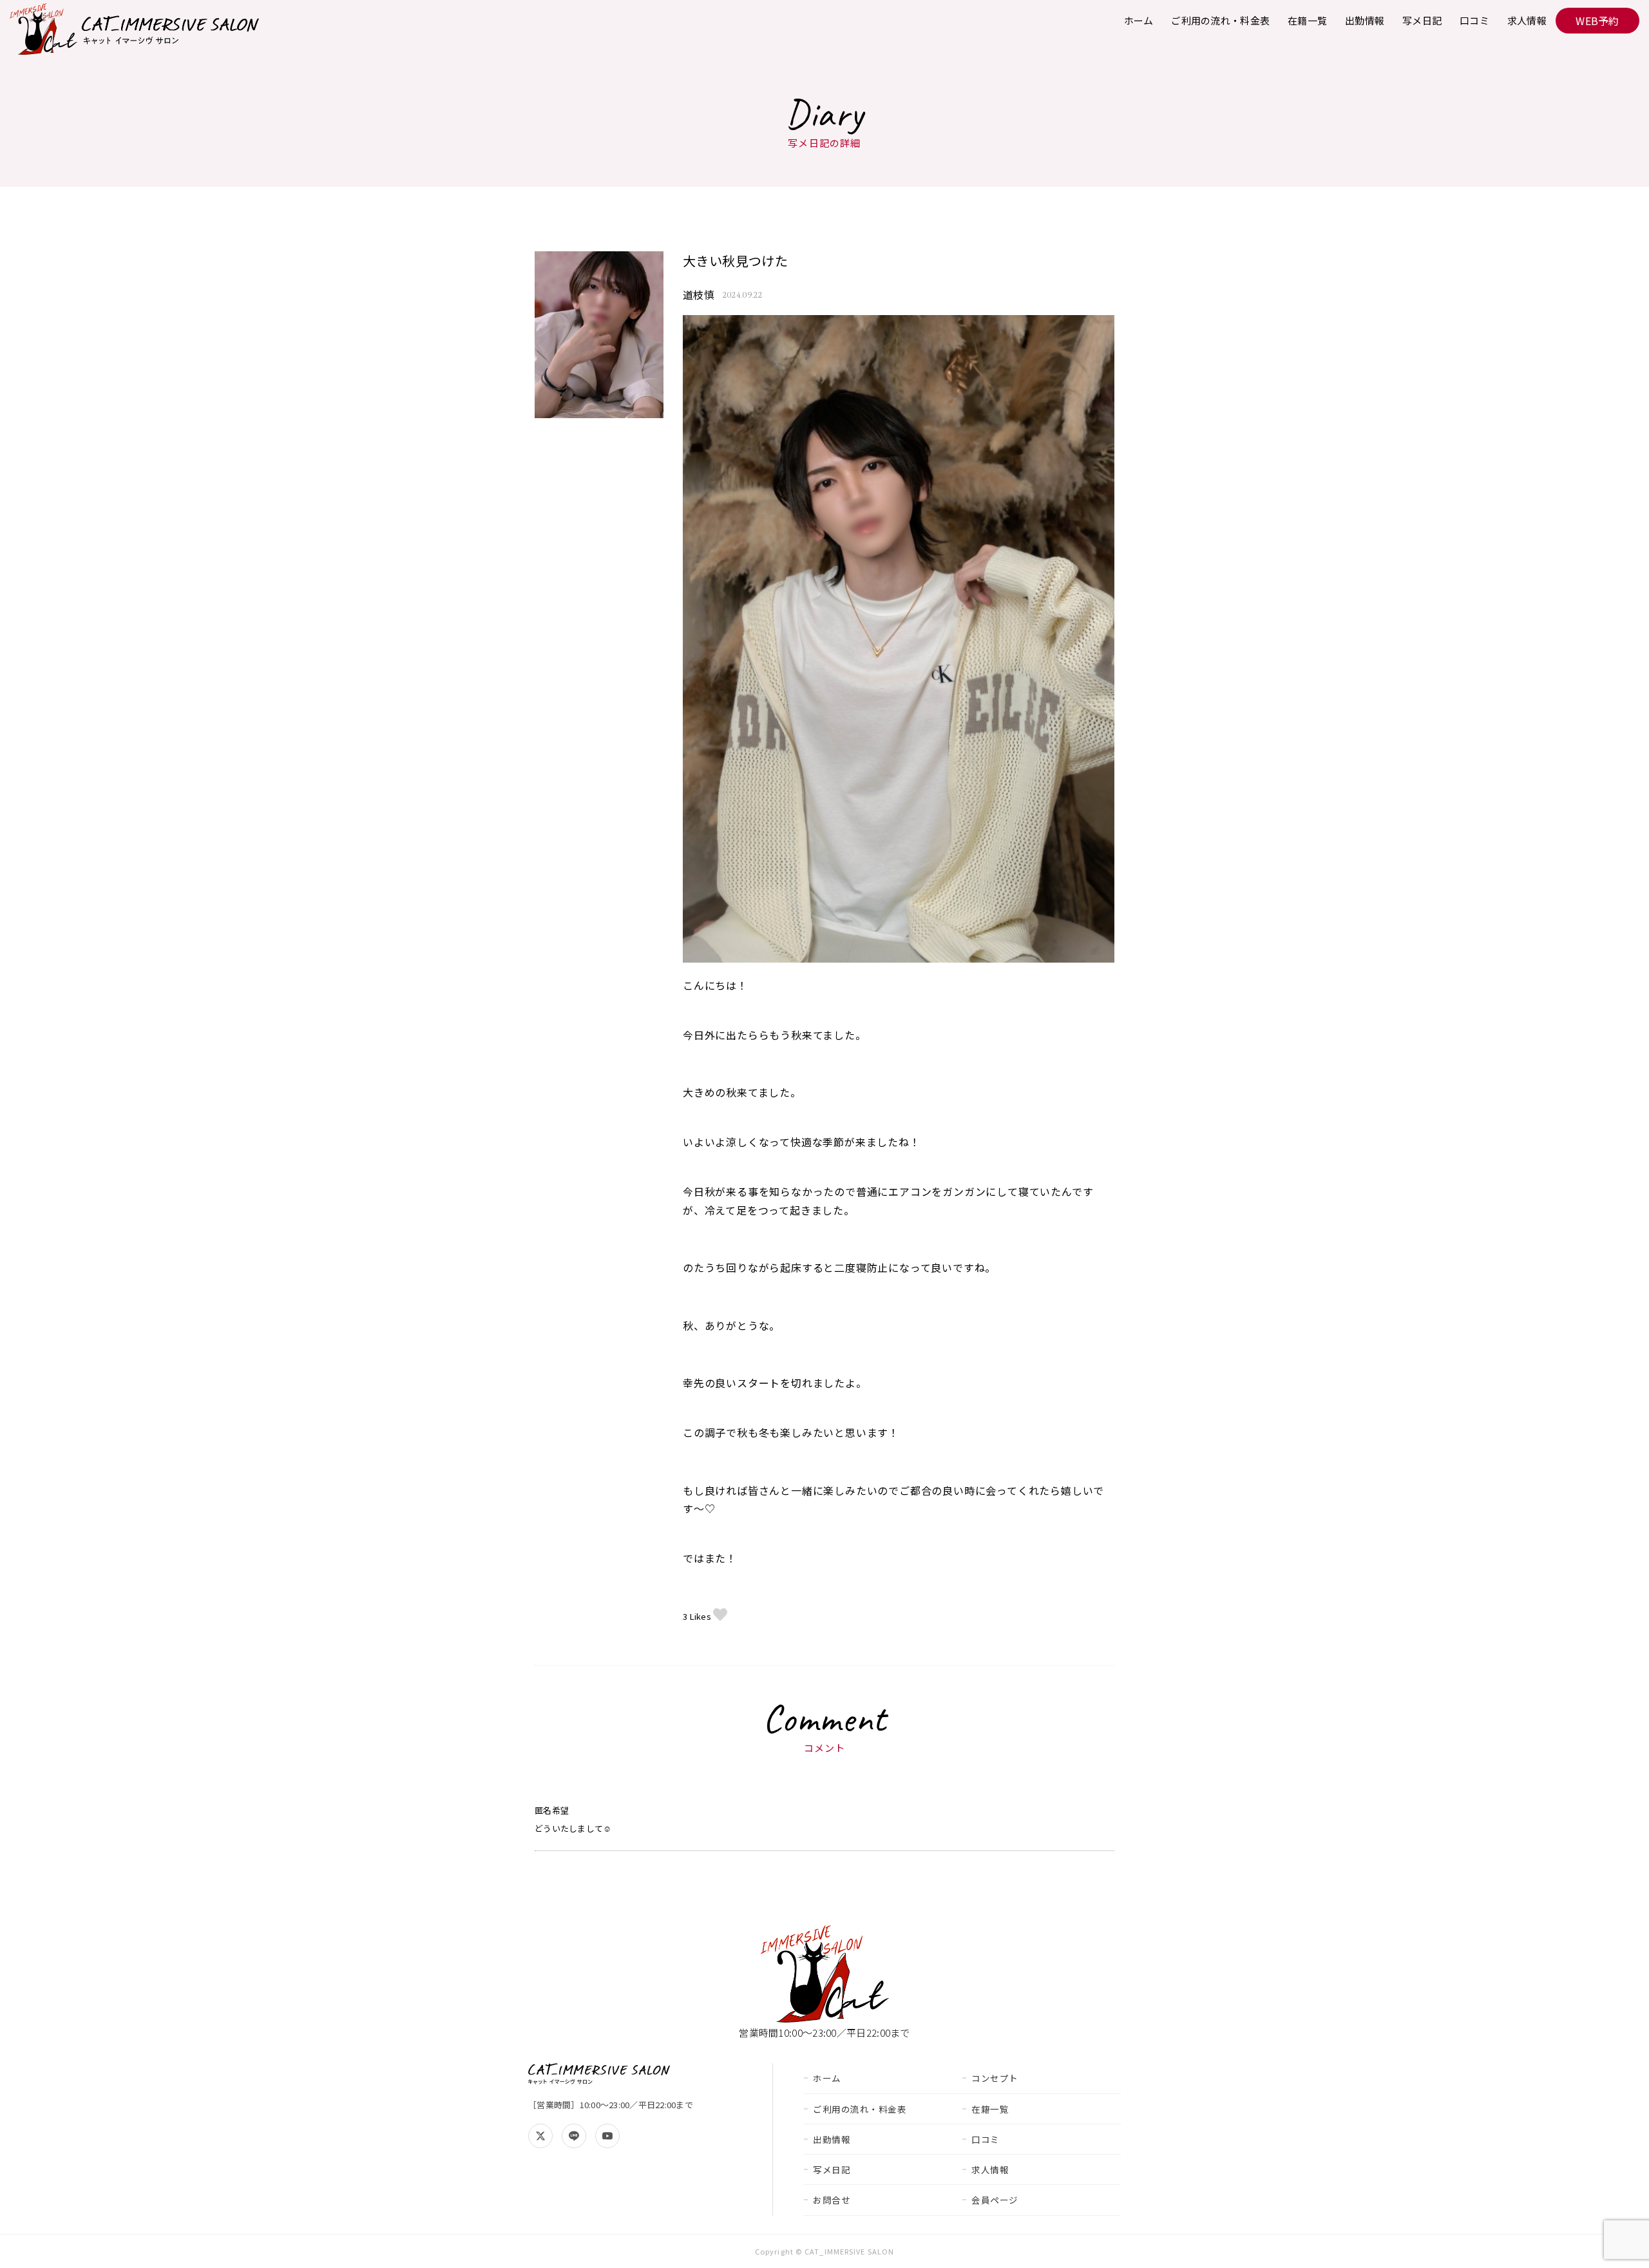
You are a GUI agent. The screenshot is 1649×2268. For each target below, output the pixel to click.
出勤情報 (1365, 20)
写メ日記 (1422, 20)
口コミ (1474, 20)
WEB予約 (1597, 21)
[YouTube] (607, 2136)
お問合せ (832, 2200)
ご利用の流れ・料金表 (1220, 20)
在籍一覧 (1307, 20)
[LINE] (574, 2136)
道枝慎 (699, 294)
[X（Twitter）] (540, 2136)
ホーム (1139, 20)
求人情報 (1527, 20)
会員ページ (995, 2200)
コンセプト (995, 2078)
